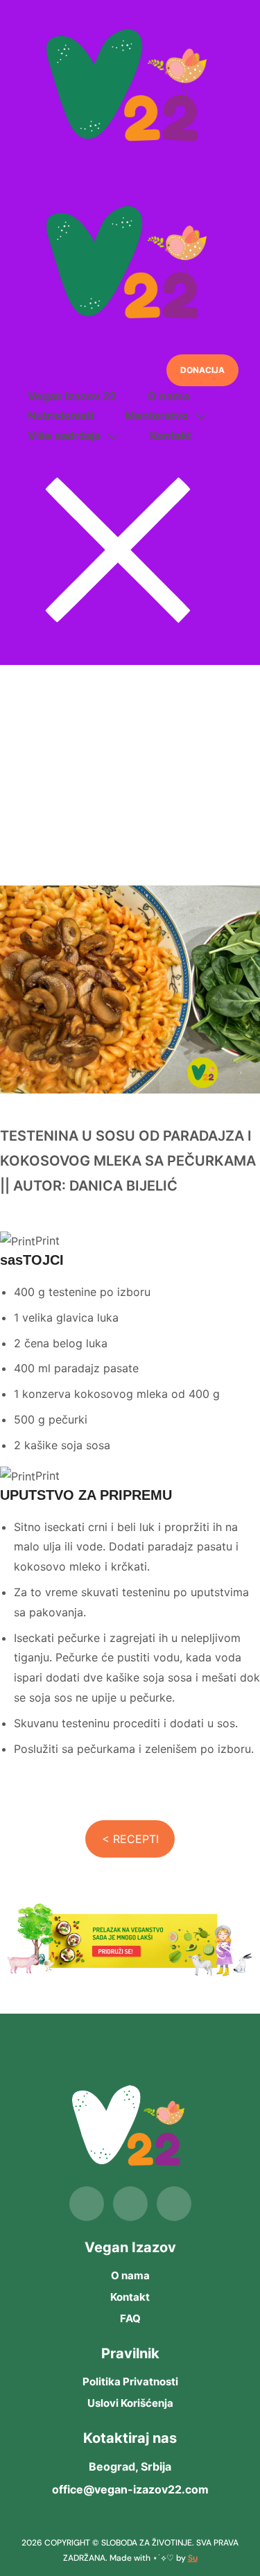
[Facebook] (87, 2204)
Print (47, 1241)
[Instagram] (130, 2204)
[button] (202, 370)
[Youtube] (174, 2204)
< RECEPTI (130, 1839)
